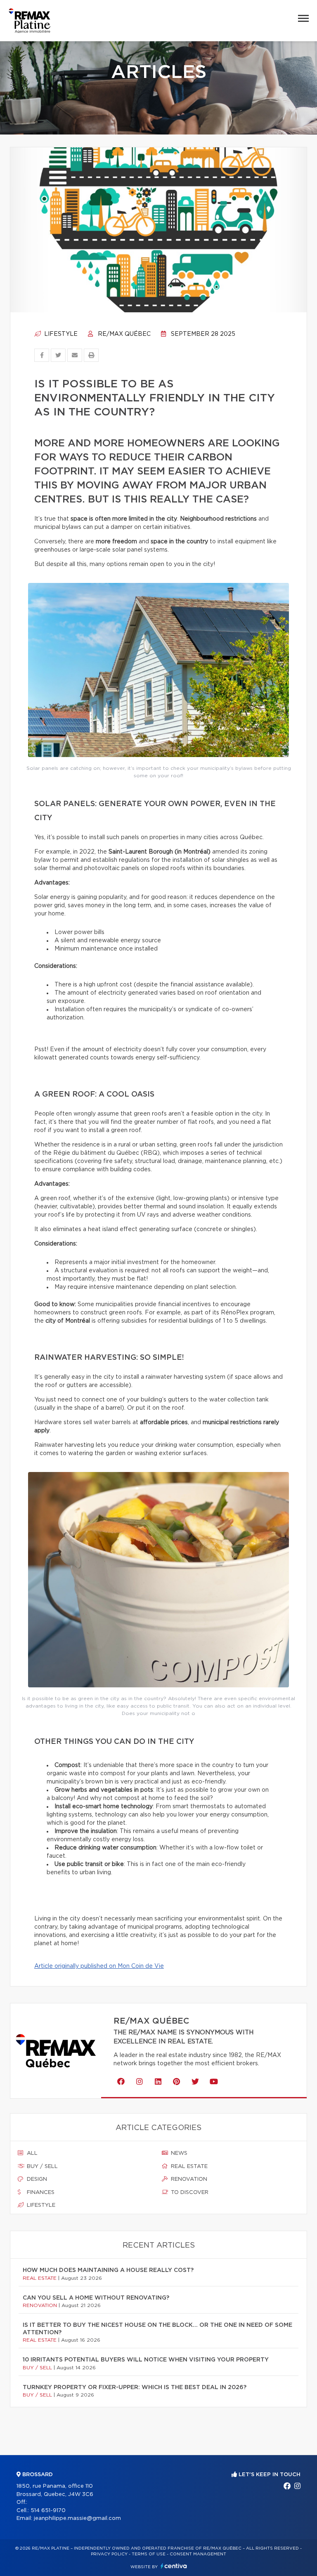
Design (36, 2179)
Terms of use (149, 2554)
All (31, 2153)
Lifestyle (60, 334)
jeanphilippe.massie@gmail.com (77, 2518)
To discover (189, 2193)
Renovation (188, 2179)
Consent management (198, 2554)
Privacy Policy (109, 2554)
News (178, 2153)
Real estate (188, 2167)
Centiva (174, 2566)
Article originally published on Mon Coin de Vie (99, 1966)
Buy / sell (41, 2167)
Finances (40, 2193)
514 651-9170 (48, 2511)
